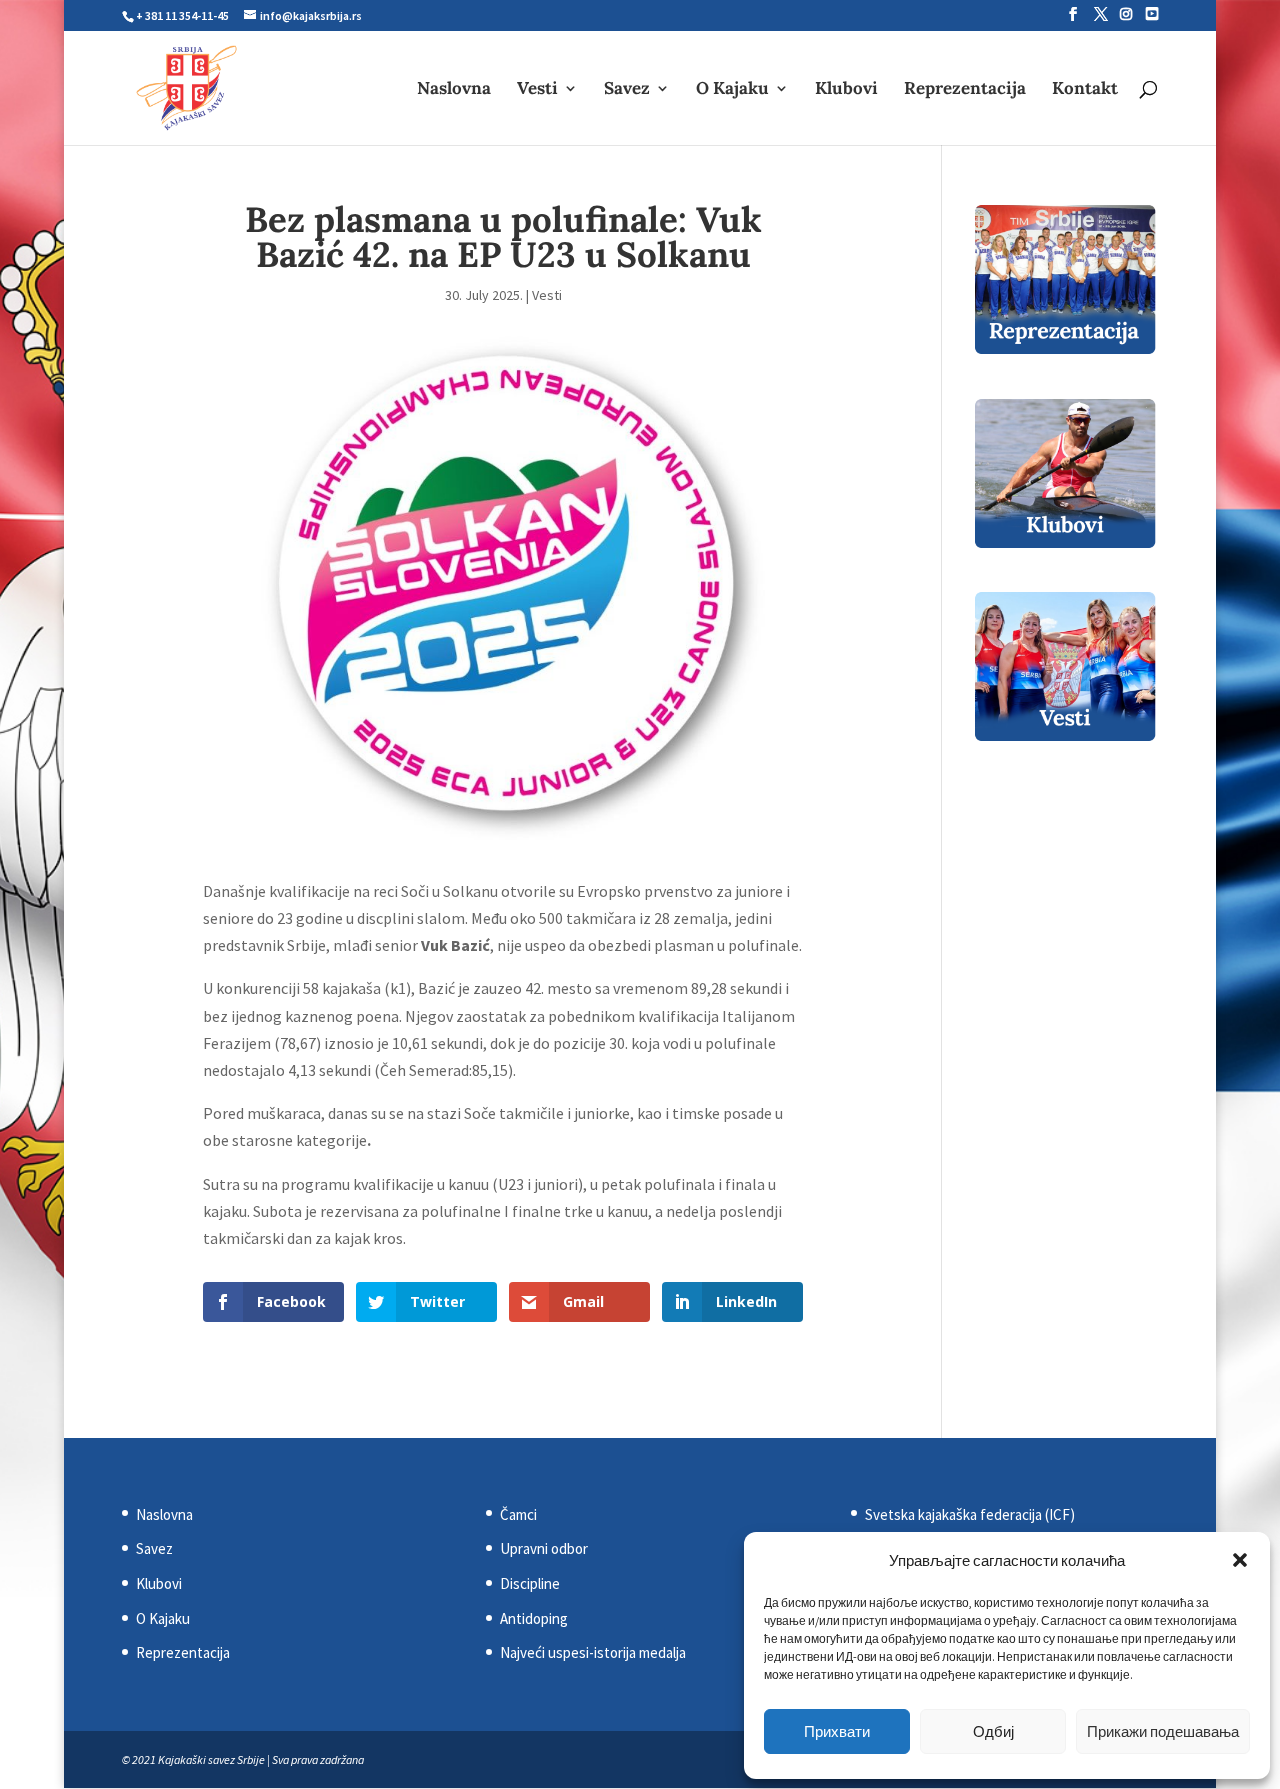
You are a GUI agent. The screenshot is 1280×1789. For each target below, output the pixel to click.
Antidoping (534, 1618)
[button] (1240, 1560)
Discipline (530, 1583)
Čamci (518, 1514)
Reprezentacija (965, 90)
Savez (627, 90)
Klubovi (846, 90)
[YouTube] (1152, 14)
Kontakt (1085, 90)
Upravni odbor (544, 1548)
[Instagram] (1126, 14)
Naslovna (454, 90)
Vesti (537, 90)
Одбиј (993, 1731)
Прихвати (837, 1731)
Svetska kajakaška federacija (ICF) (970, 1514)
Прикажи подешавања (1163, 1731)
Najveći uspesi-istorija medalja (593, 1652)
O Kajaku (732, 90)
